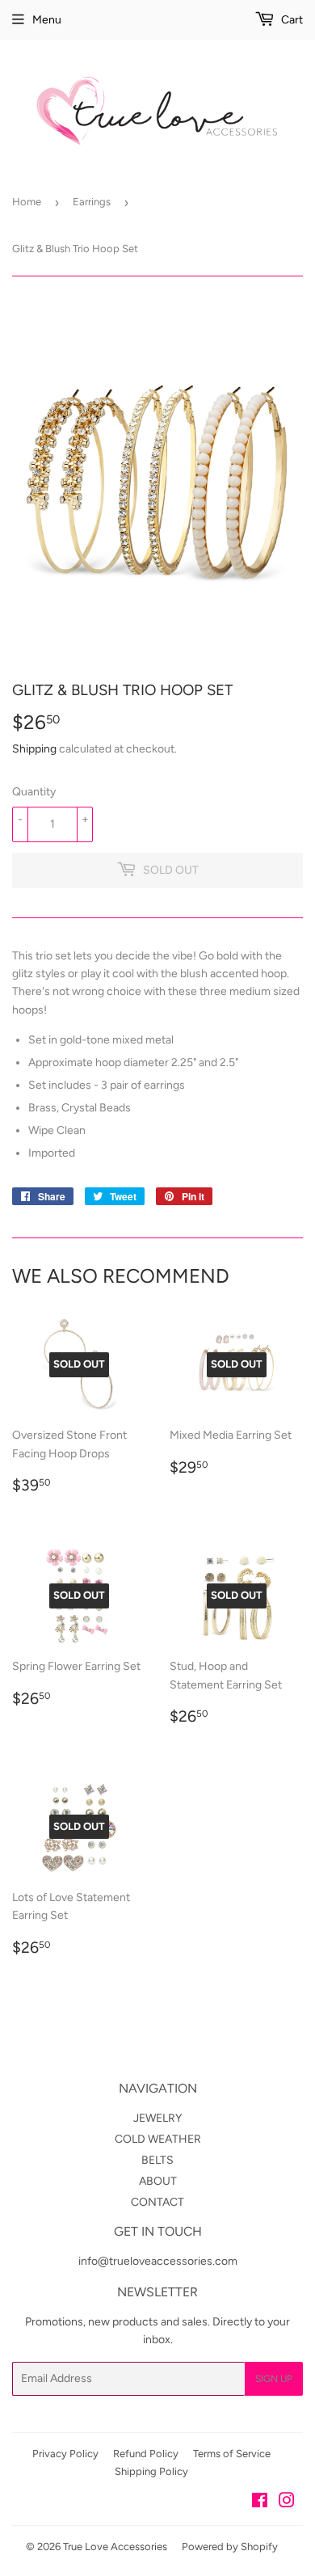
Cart (291, 20)
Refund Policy (146, 2454)
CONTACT (157, 2202)
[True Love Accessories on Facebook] (260, 2503)
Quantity (34, 792)
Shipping (34, 749)
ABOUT (158, 2181)
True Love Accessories (115, 2546)
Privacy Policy (65, 2454)
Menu (47, 20)
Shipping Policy (151, 2471)
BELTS (157, 2160)
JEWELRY (157, 2118)
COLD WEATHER (158, 2139)
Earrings (92, 202)
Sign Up (274, 2379)
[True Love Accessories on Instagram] (287, 2503)
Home (27, 202)
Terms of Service (232, 2454)
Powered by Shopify (230, 2546)
